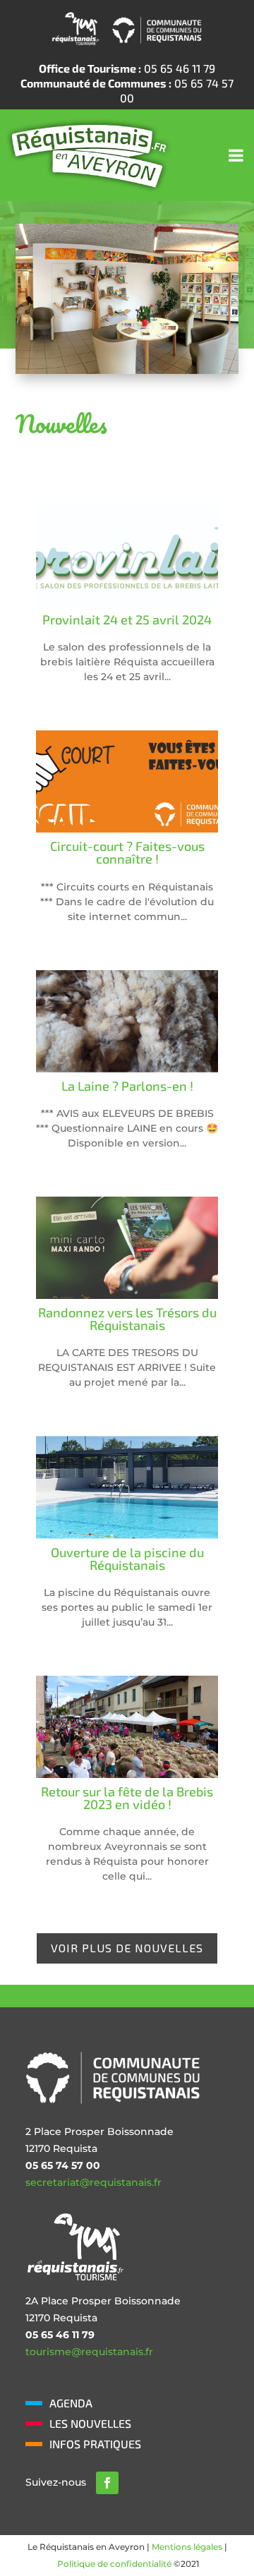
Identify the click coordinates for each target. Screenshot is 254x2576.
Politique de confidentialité (114, 2564)
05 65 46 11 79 (127, 68)
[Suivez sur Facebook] (107, 2483)
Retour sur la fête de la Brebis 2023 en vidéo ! (127, 1798)
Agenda (71, 2403)
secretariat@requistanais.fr (93, 2182)
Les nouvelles (90, 2423)
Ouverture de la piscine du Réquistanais (127, 1559)
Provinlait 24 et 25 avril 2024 (127, 619)
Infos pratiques (95, 2444)
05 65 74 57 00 (127, 90)
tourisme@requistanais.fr (89, 2352)
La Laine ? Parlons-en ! (127, 1086)
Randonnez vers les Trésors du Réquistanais (127, 1319)
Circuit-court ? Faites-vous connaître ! (127, 852)
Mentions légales (187, 2547)
